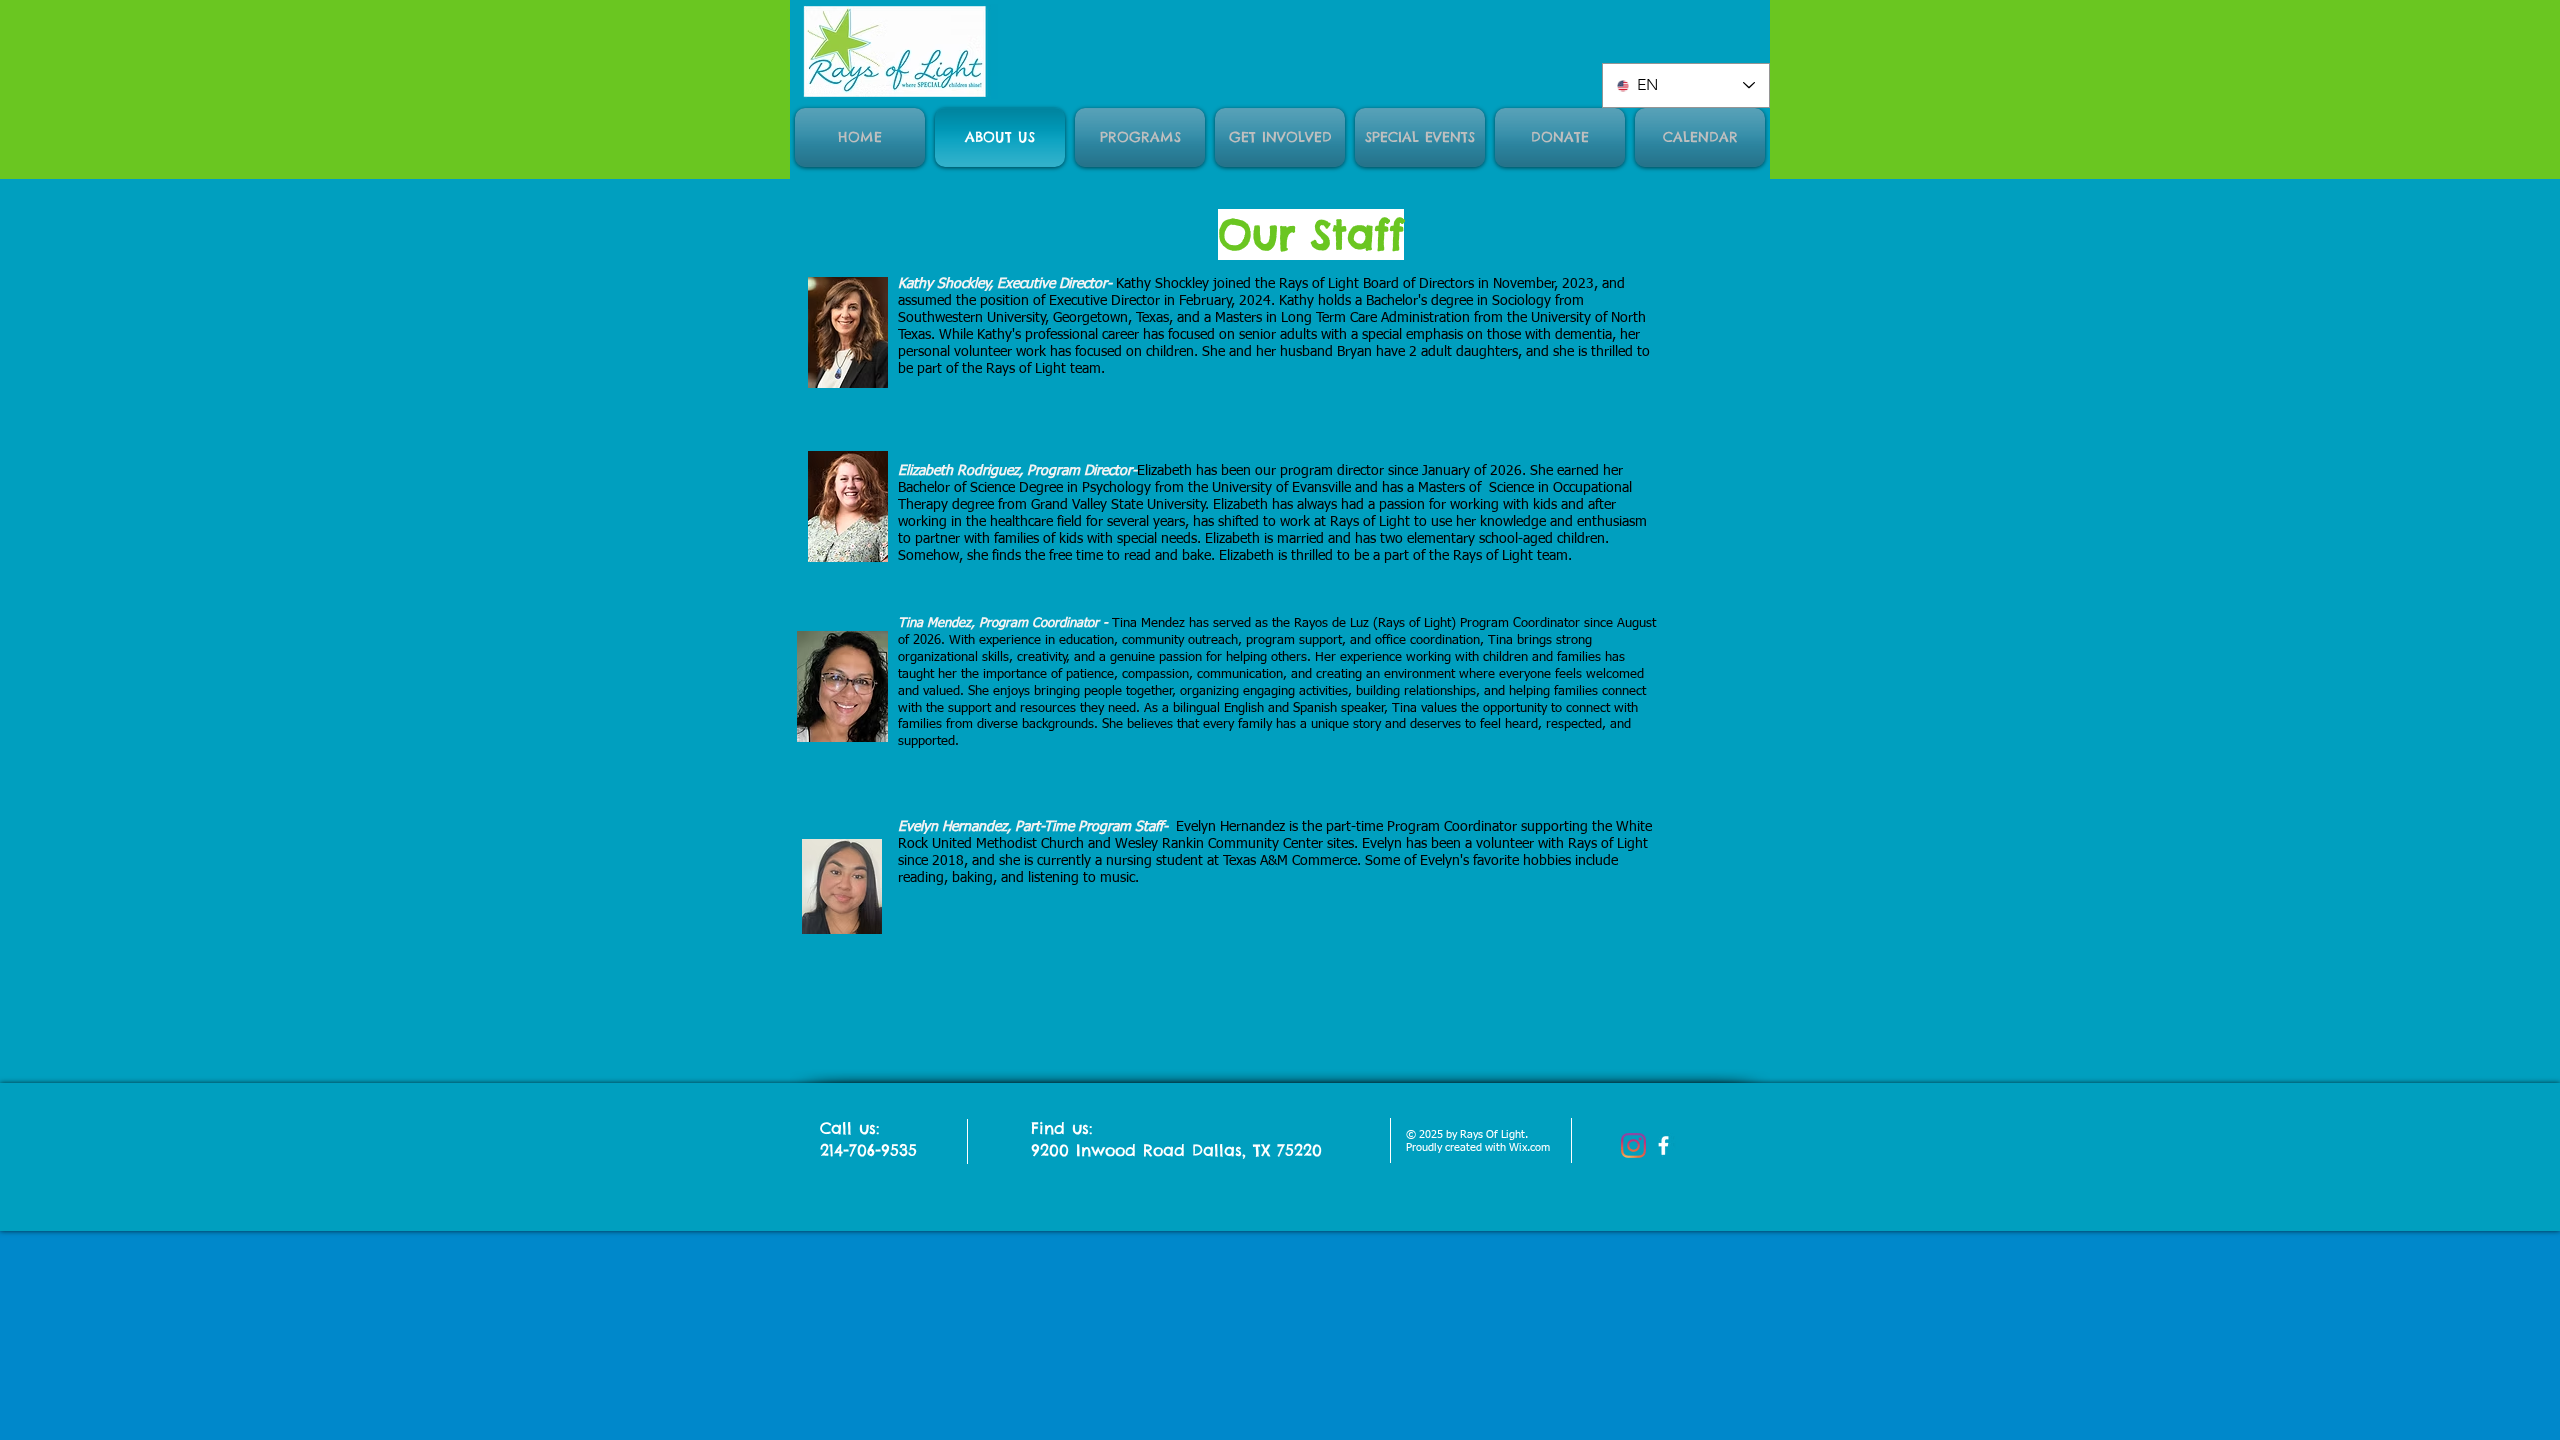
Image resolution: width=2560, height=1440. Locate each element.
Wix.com (1529, 1147)
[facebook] (1663, 1145)
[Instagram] (1633, 1145)
